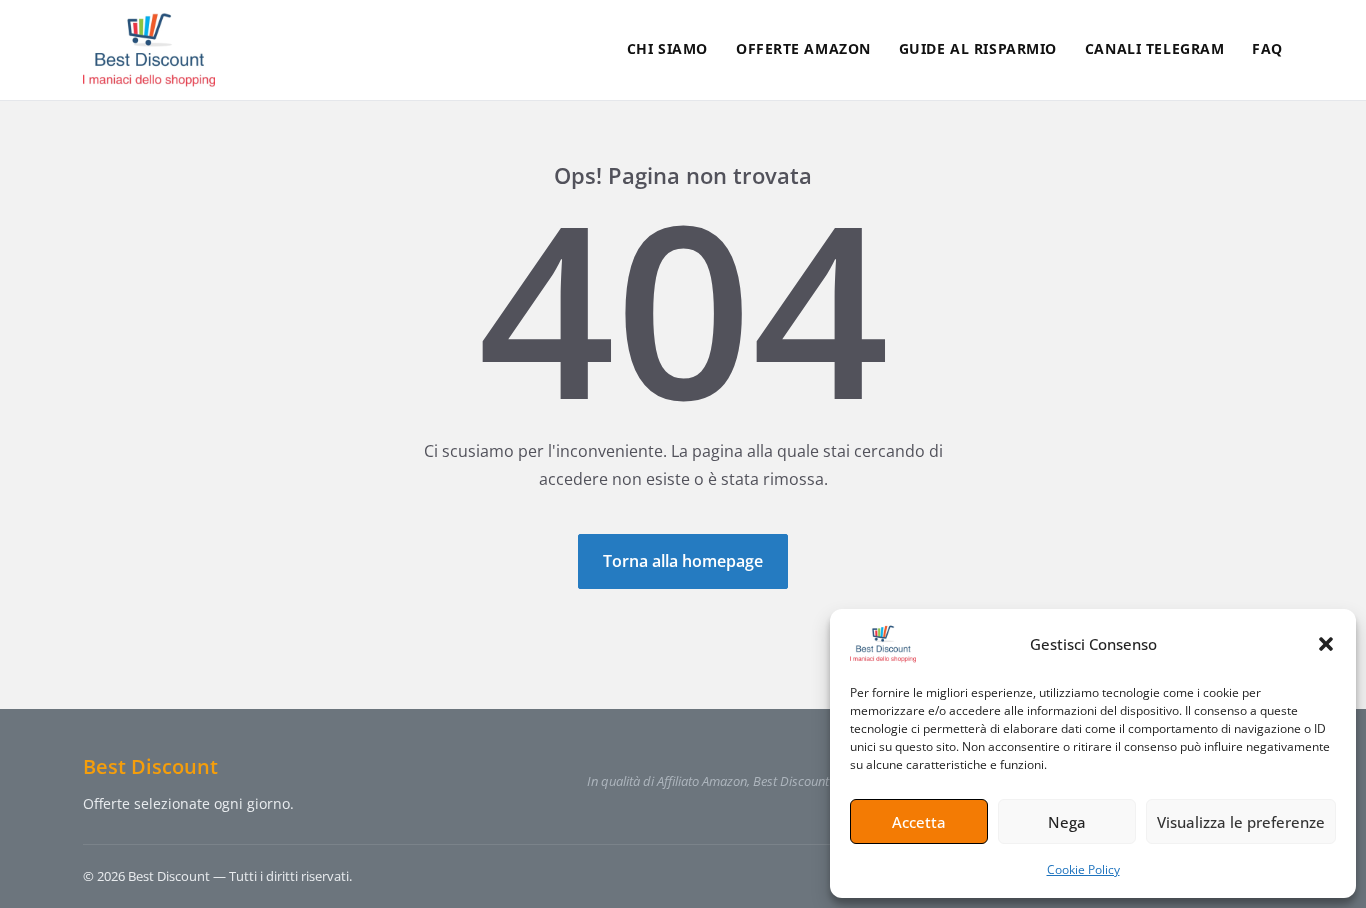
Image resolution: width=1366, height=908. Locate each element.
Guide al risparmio (978, 48)
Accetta (919, 822)
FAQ (1267, 48)
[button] (1326, 644)
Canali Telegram (1154, 48)
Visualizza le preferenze (1241, 822)
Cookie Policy (1083, 869)
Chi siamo (667, 48)
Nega (1067, 822)
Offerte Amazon (803, 48)
